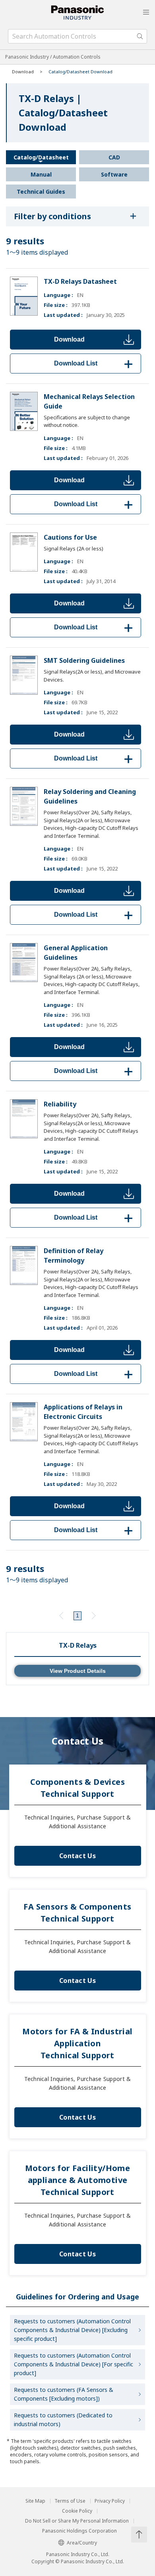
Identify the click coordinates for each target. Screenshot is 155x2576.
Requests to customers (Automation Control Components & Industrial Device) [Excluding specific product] (72, 2330)
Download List (95, 363)
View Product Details (78, 1671)
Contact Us (77, 1856)
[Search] (140, 36)
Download (69, 339)
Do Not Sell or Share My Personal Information (77, 2521)
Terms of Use (70, 2501)
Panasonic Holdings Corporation (79, 2531)
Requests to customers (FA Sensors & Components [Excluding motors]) (64, 2394)
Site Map (35, 2501)
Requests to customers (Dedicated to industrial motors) (63, 2420)
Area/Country (82, 2543)
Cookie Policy (77, 2511)
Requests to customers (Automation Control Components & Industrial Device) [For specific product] (74, 2364)
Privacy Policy (110, 2501)
